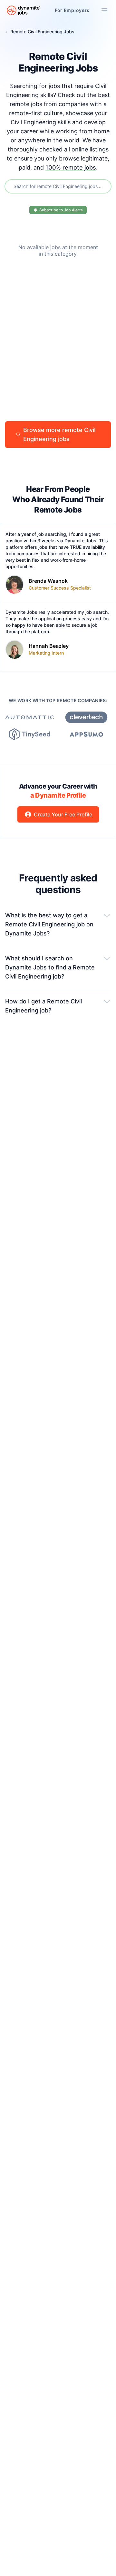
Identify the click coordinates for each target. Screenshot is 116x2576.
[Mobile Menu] (104, 10)
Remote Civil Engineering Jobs (42, 32)
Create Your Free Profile (63, 814)
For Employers (72, 10)
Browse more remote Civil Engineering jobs (59, 434)
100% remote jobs (71, 167)
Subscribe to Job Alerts (61, 210)
